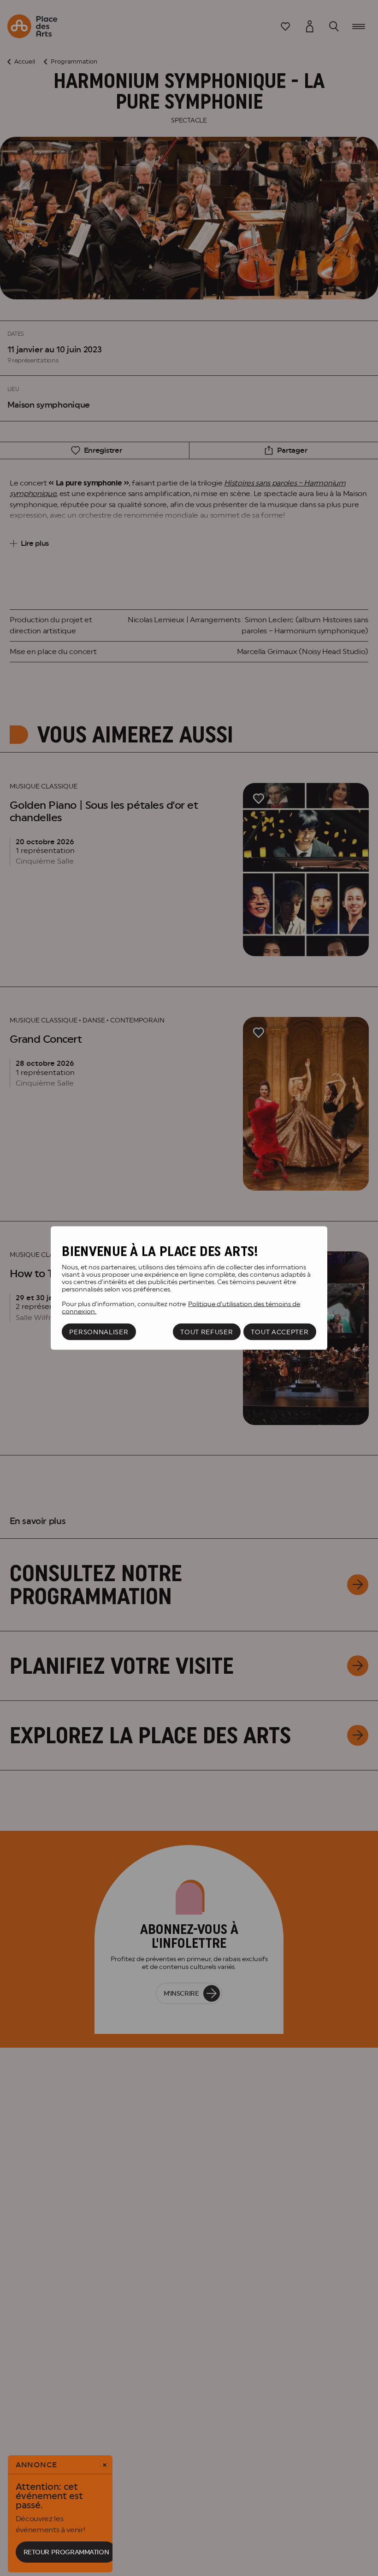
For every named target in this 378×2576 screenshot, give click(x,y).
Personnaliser (99, 1332)
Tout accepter (280, 1332)
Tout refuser (207, 1332)
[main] (189, 1288)
